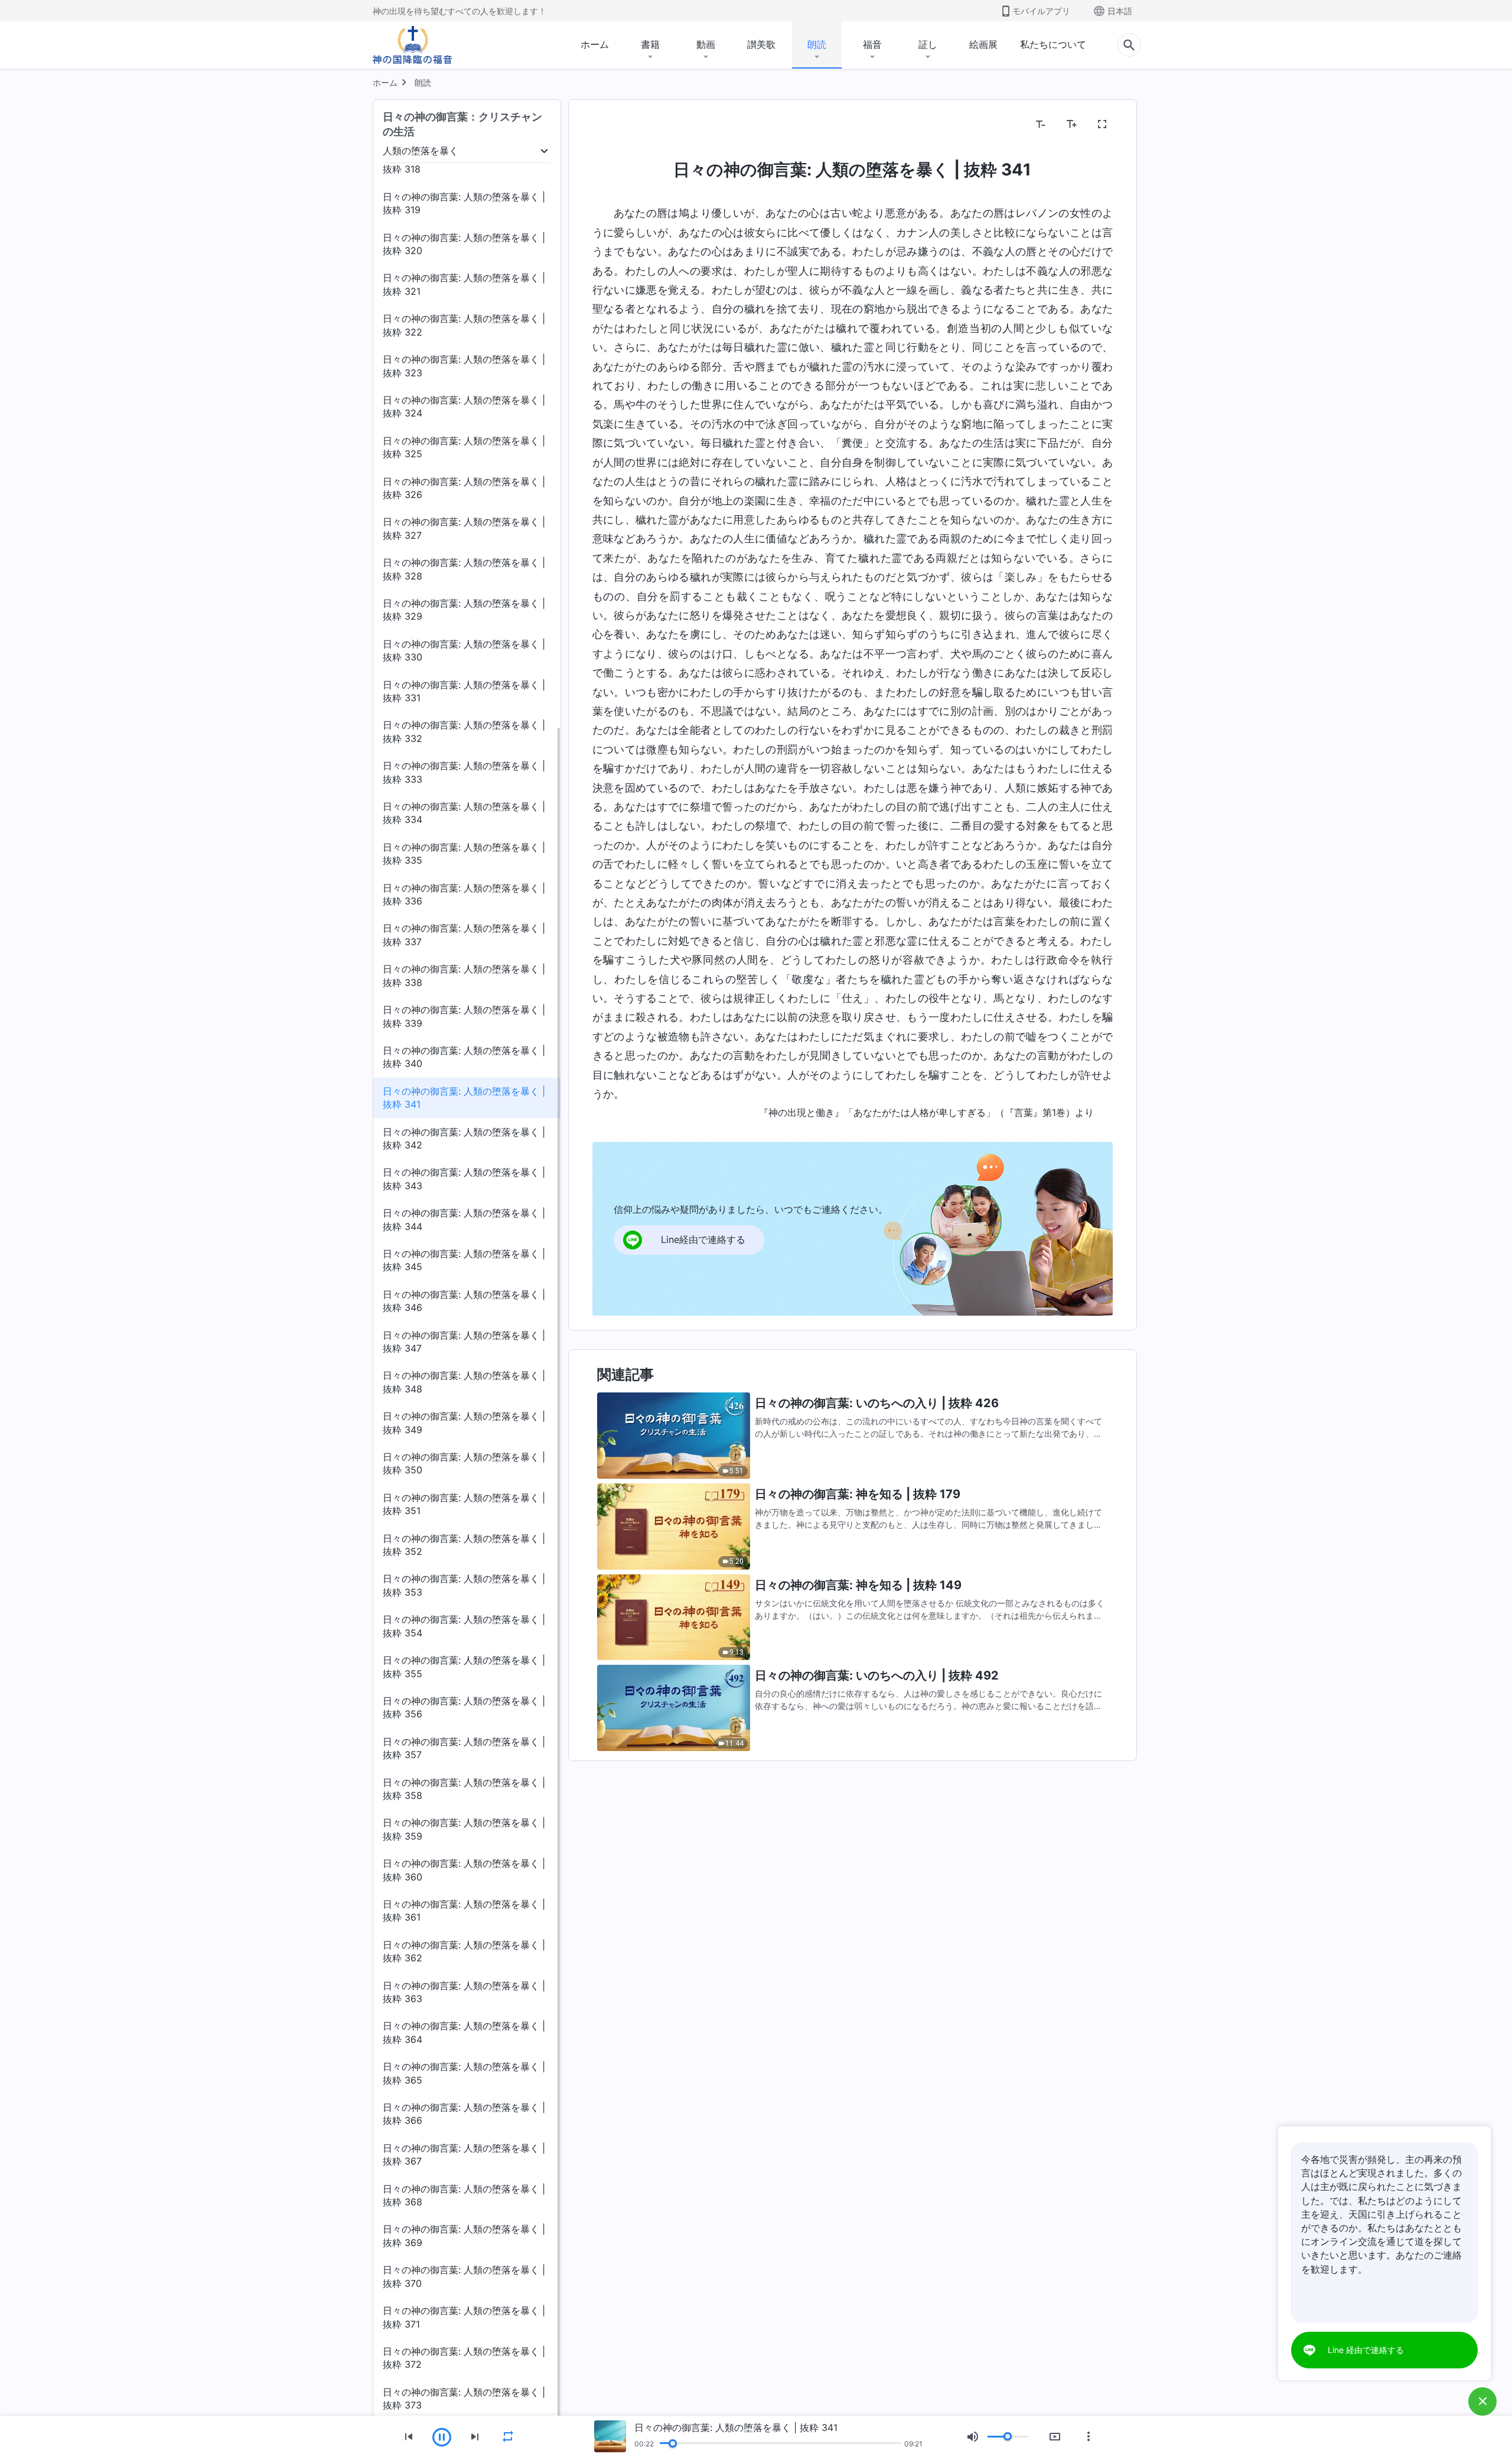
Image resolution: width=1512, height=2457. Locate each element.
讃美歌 (761, 44)
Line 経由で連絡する (1366, 2350)
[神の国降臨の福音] (412, 45)
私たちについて (1053, 44)
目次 (609, 125)
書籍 (650, 44)
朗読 (817, 44)
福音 (872, 44)
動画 (706, 44)
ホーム (595, 44)
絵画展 (983, 44)
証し (928, 44)
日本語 (1120, 11)
